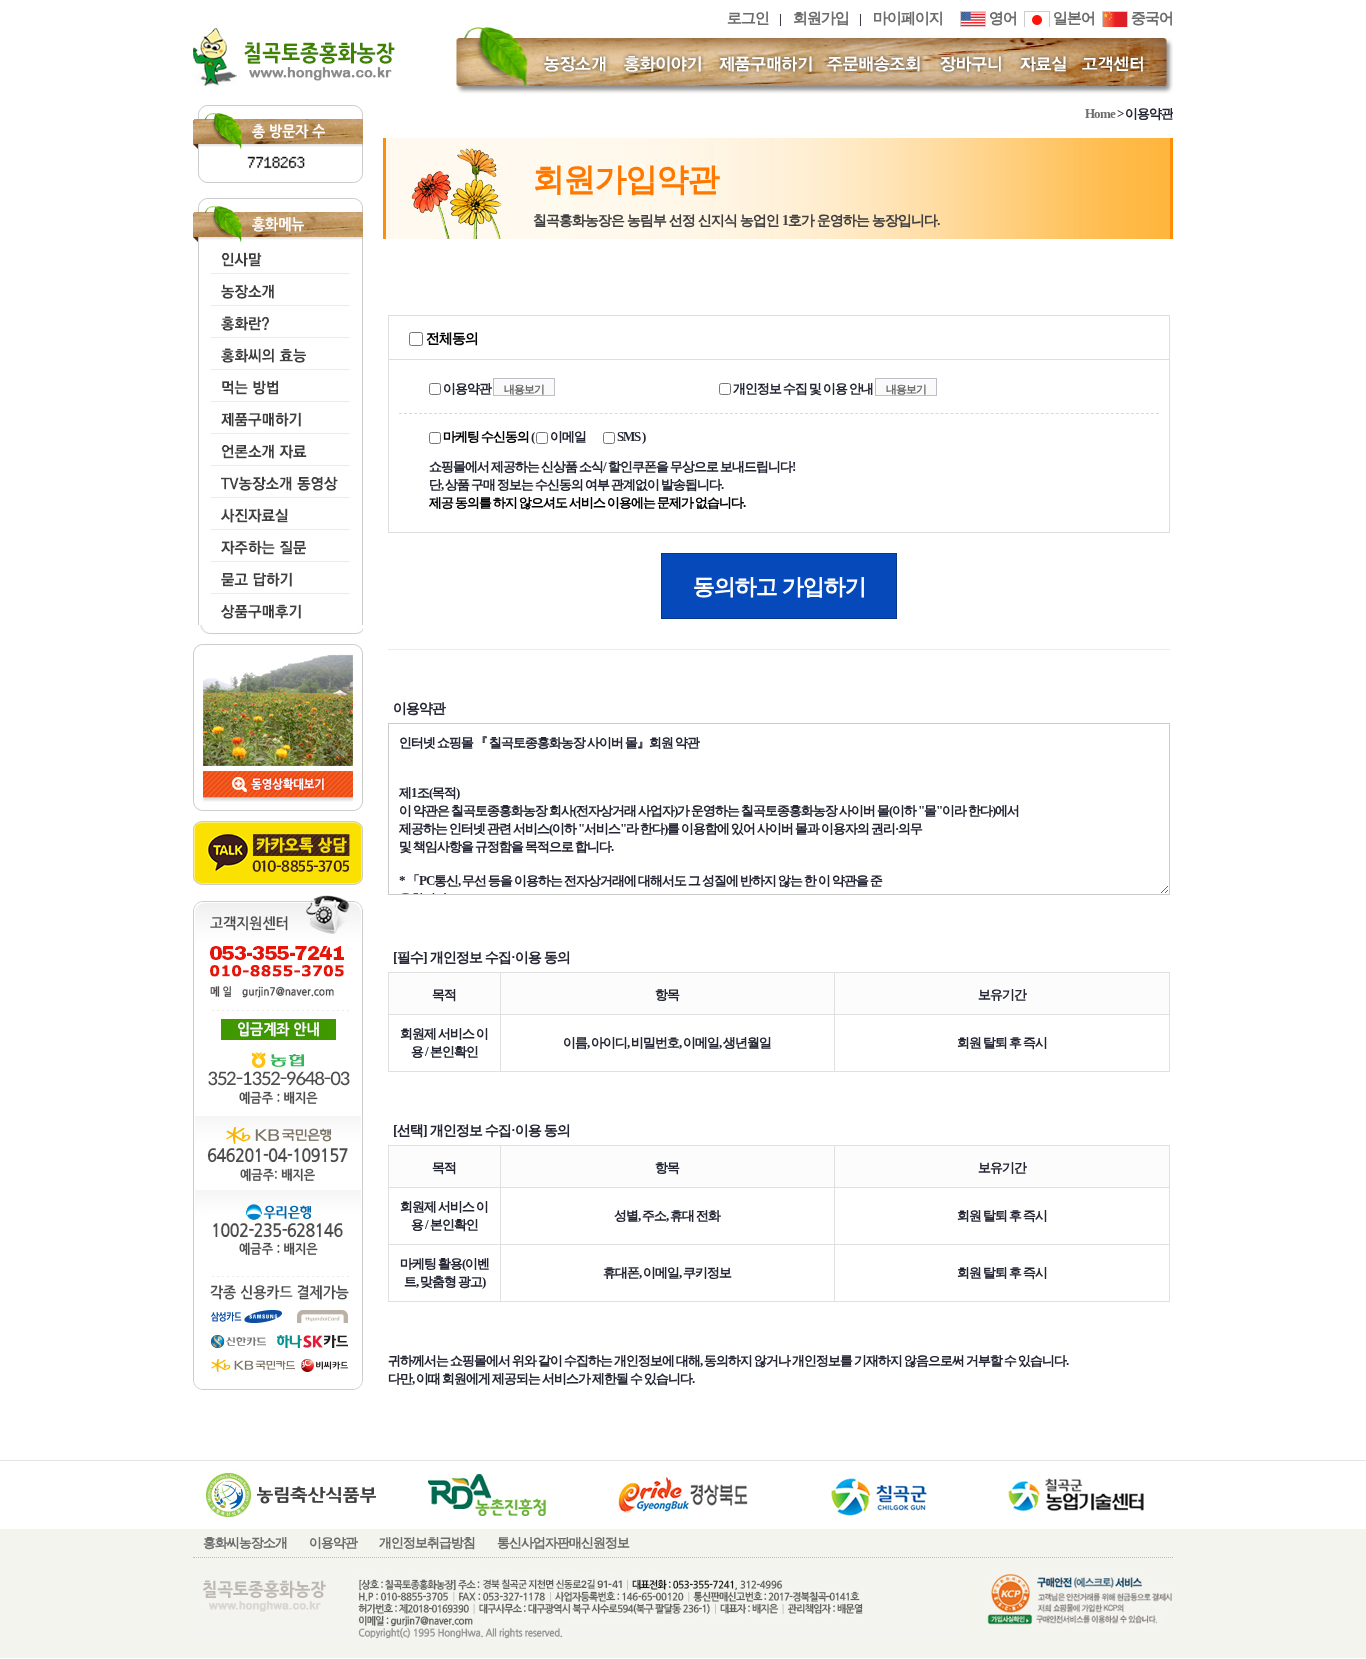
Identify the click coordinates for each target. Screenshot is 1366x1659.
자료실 (276, 510)
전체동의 (450, 338)
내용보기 (524, 389)
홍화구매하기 (276, 414)
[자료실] (1043, 62)
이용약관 (466, 388)
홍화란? (276, 318)
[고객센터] (1116, 62)
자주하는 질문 (276, 542)
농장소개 (276, 286)
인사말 (276, 254)
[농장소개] (576, 62)
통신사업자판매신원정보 (563, 1542)
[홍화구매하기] (766, 62)
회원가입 (821, 18)
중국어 (1150, 18)
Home (1100, 113)
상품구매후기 (276, 606)
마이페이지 (908, 18)
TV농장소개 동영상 (276, 478)
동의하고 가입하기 (779, 586)
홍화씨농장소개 (245, 1542)
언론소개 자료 (276, 446)
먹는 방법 (276, 382)
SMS (627, 436)
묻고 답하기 (276, 574)
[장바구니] (971, 62)
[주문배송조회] (876, 62)
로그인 (748, 18)
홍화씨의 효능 (276, 350)
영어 (1001, 18)
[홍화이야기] (663, 62)
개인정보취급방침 (427, 1542)
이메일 (567, 436)
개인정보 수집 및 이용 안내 (802, 388)
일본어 (1072, 18)
